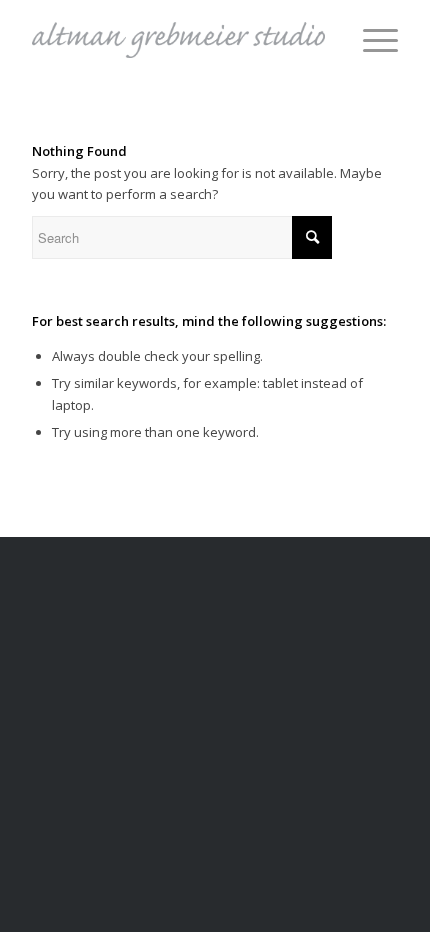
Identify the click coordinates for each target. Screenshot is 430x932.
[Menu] (370, 40)
